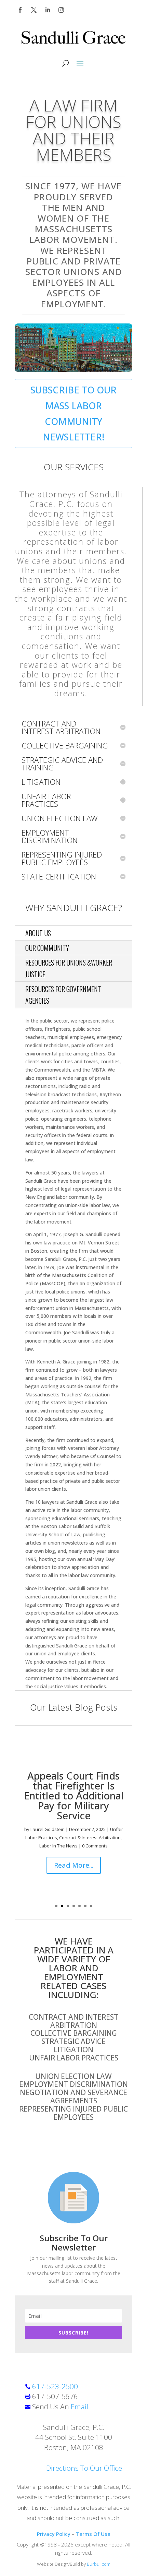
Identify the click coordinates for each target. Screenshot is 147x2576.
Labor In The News (58, 1846)
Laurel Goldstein (48, 1829)
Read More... (74, 1865)
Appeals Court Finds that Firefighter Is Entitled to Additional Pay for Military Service (74, 1795)
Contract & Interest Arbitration (90, 1838)
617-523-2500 (55, 2386)
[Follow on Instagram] (61, 10)
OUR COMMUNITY (47, 948)
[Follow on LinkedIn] (48, 10)
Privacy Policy (54, 2534)
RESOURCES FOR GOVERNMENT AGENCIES (63, 995)
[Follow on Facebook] (20, 10)
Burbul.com (99, 2564)
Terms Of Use (93, 2534)
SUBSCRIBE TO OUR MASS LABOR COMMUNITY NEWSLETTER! (73, 413)
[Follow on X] (34, 10)
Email (79, 2407)
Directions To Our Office (84, 2468)
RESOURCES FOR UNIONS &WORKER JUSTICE (69, 968)
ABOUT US (38, 933)
